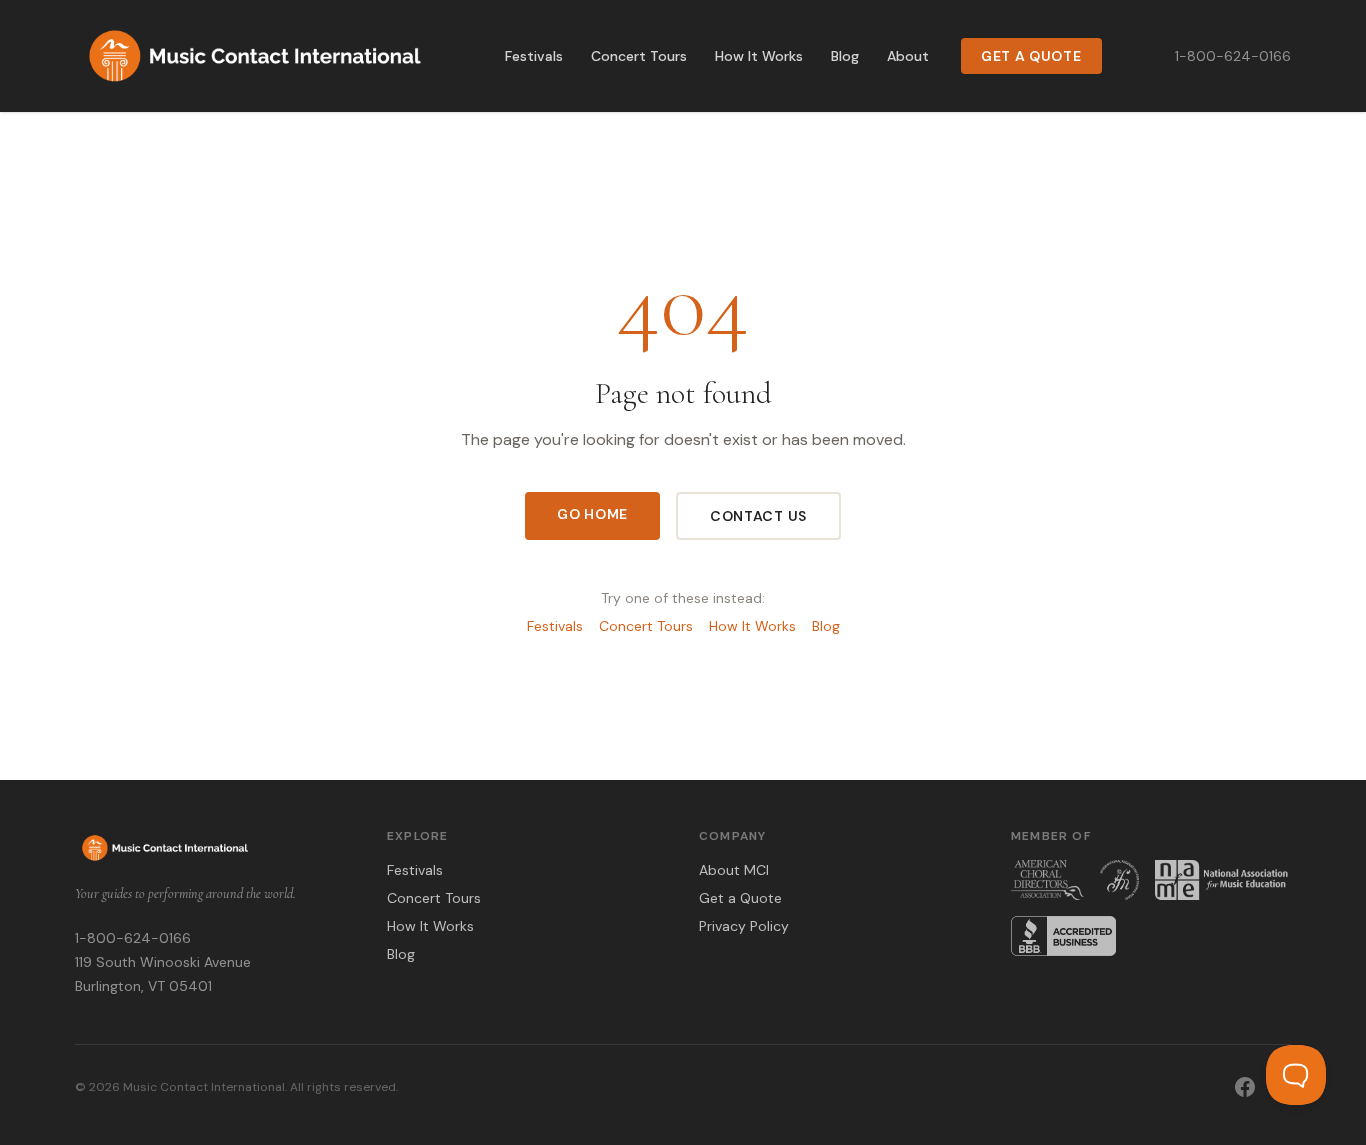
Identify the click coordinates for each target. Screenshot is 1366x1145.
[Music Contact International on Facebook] (1245, 1087)
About (908, 56)
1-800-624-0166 (1233, 56)
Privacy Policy (744, 926)
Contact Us (758, 516)
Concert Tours (639, 56)
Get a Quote (1031, 56)
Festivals (534, 56)
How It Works (759, 56)
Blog (845, 56)
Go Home (592, 514)
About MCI (734, 870)
